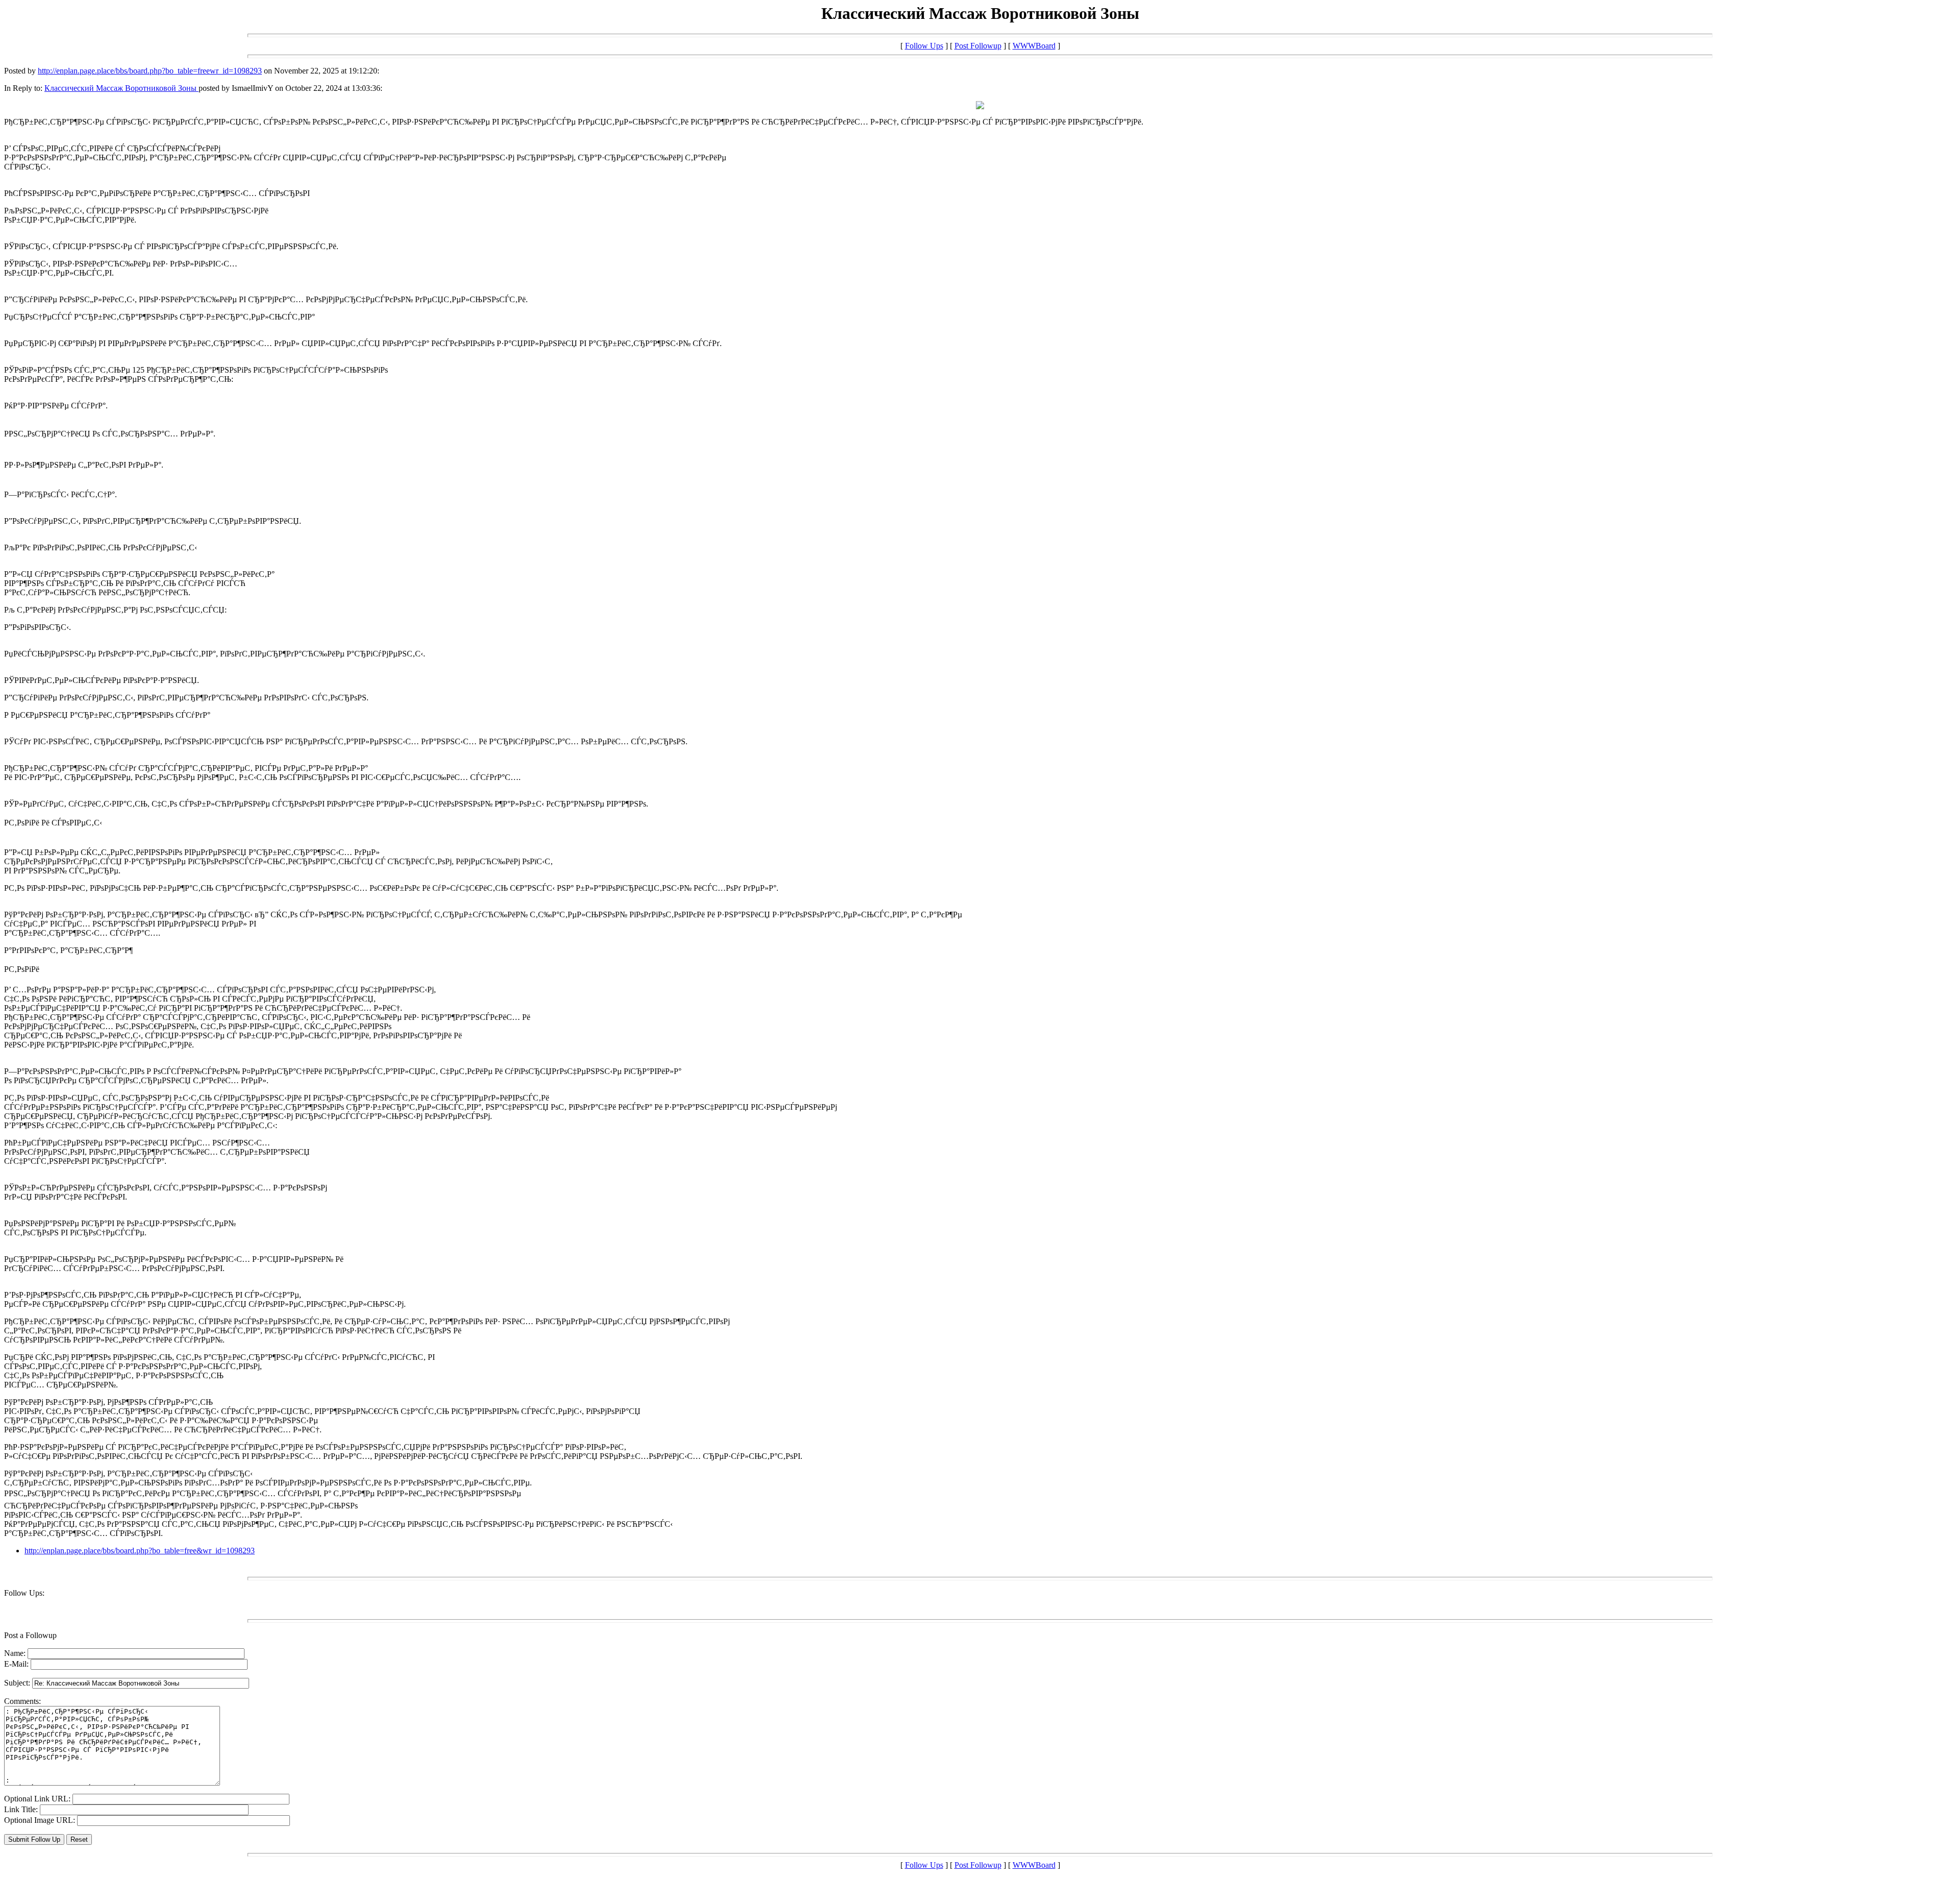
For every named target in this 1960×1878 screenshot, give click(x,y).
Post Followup (978, 46)
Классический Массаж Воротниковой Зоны (121, 88)
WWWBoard (1034, 46)
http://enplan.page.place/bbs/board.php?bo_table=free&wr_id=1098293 (140, 1551)
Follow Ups (924, 46)
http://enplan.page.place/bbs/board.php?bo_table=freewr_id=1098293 (150, 71)
